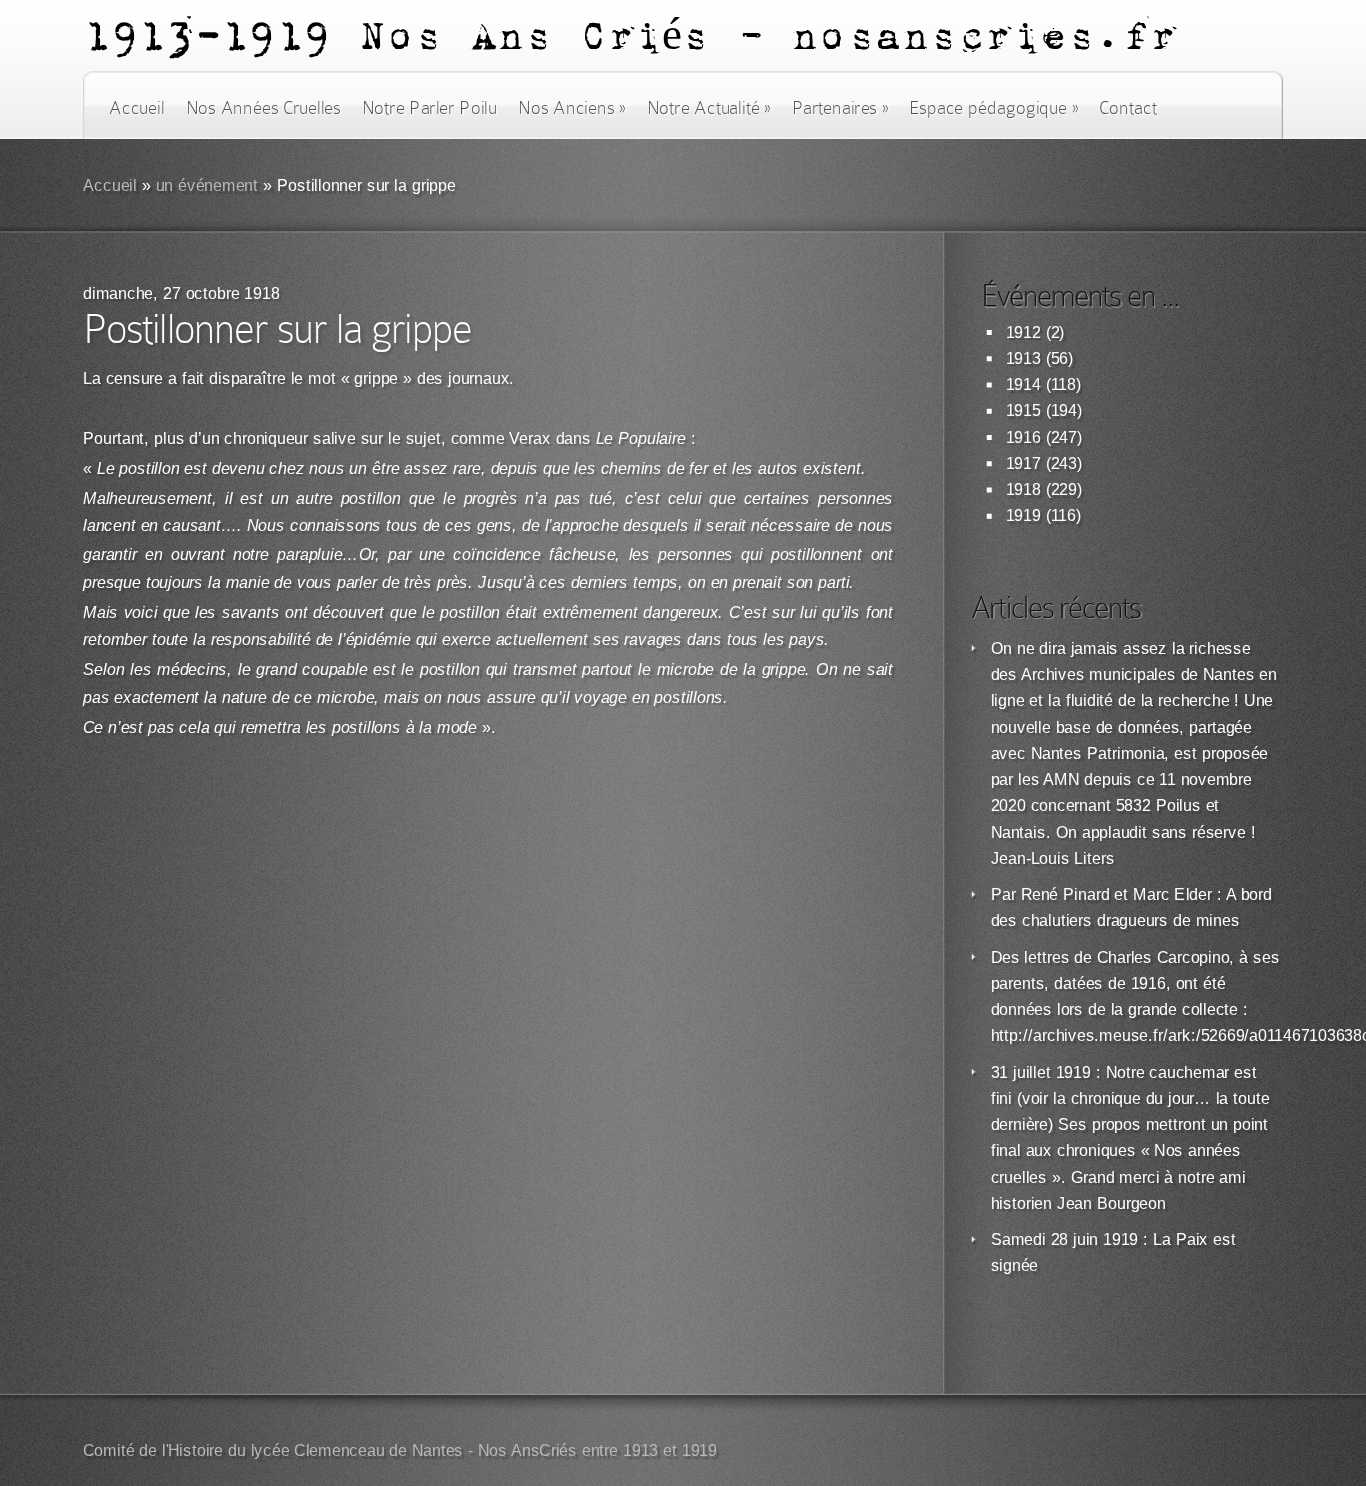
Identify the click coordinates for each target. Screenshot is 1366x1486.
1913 (1023, 358)
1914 (1023, 384)
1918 (1023, 489)
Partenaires (840, 108)
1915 (1023, 410)
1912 (1023, 332)
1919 (1023, 515)
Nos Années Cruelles (263, 108)
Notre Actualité (709, 108)
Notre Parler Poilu (429, 108)
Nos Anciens (572, 108)
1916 (1023, 437)
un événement (207, 185)
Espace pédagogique (993, 108)
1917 (1023, 463)
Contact (1128, 108)
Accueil (136, 108)
